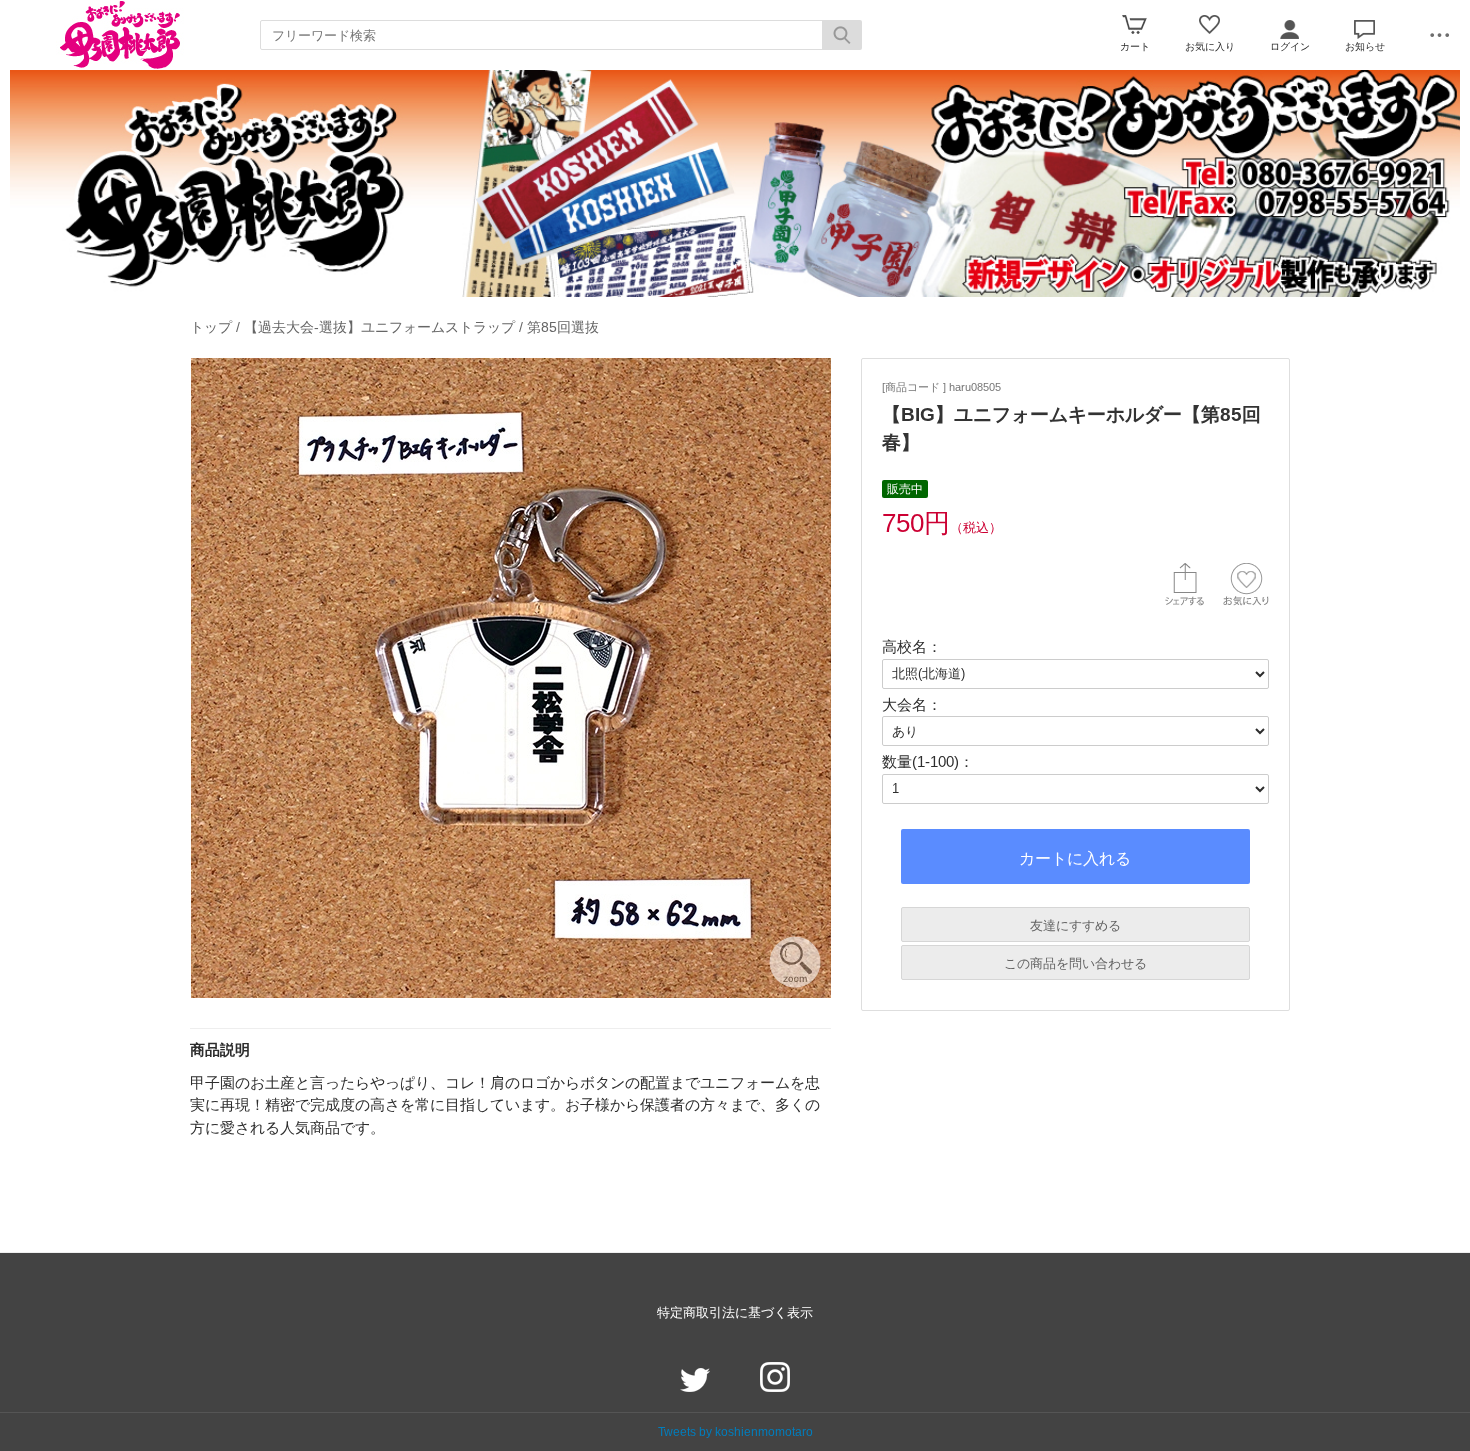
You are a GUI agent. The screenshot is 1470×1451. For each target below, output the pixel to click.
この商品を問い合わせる (1075, 963)
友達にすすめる (1075, 925)
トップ (211, 327)
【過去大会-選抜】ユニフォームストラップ (379, 327)
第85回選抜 (563, 327)
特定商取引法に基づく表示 (735, 1312)
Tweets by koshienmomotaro (735, 1431)
